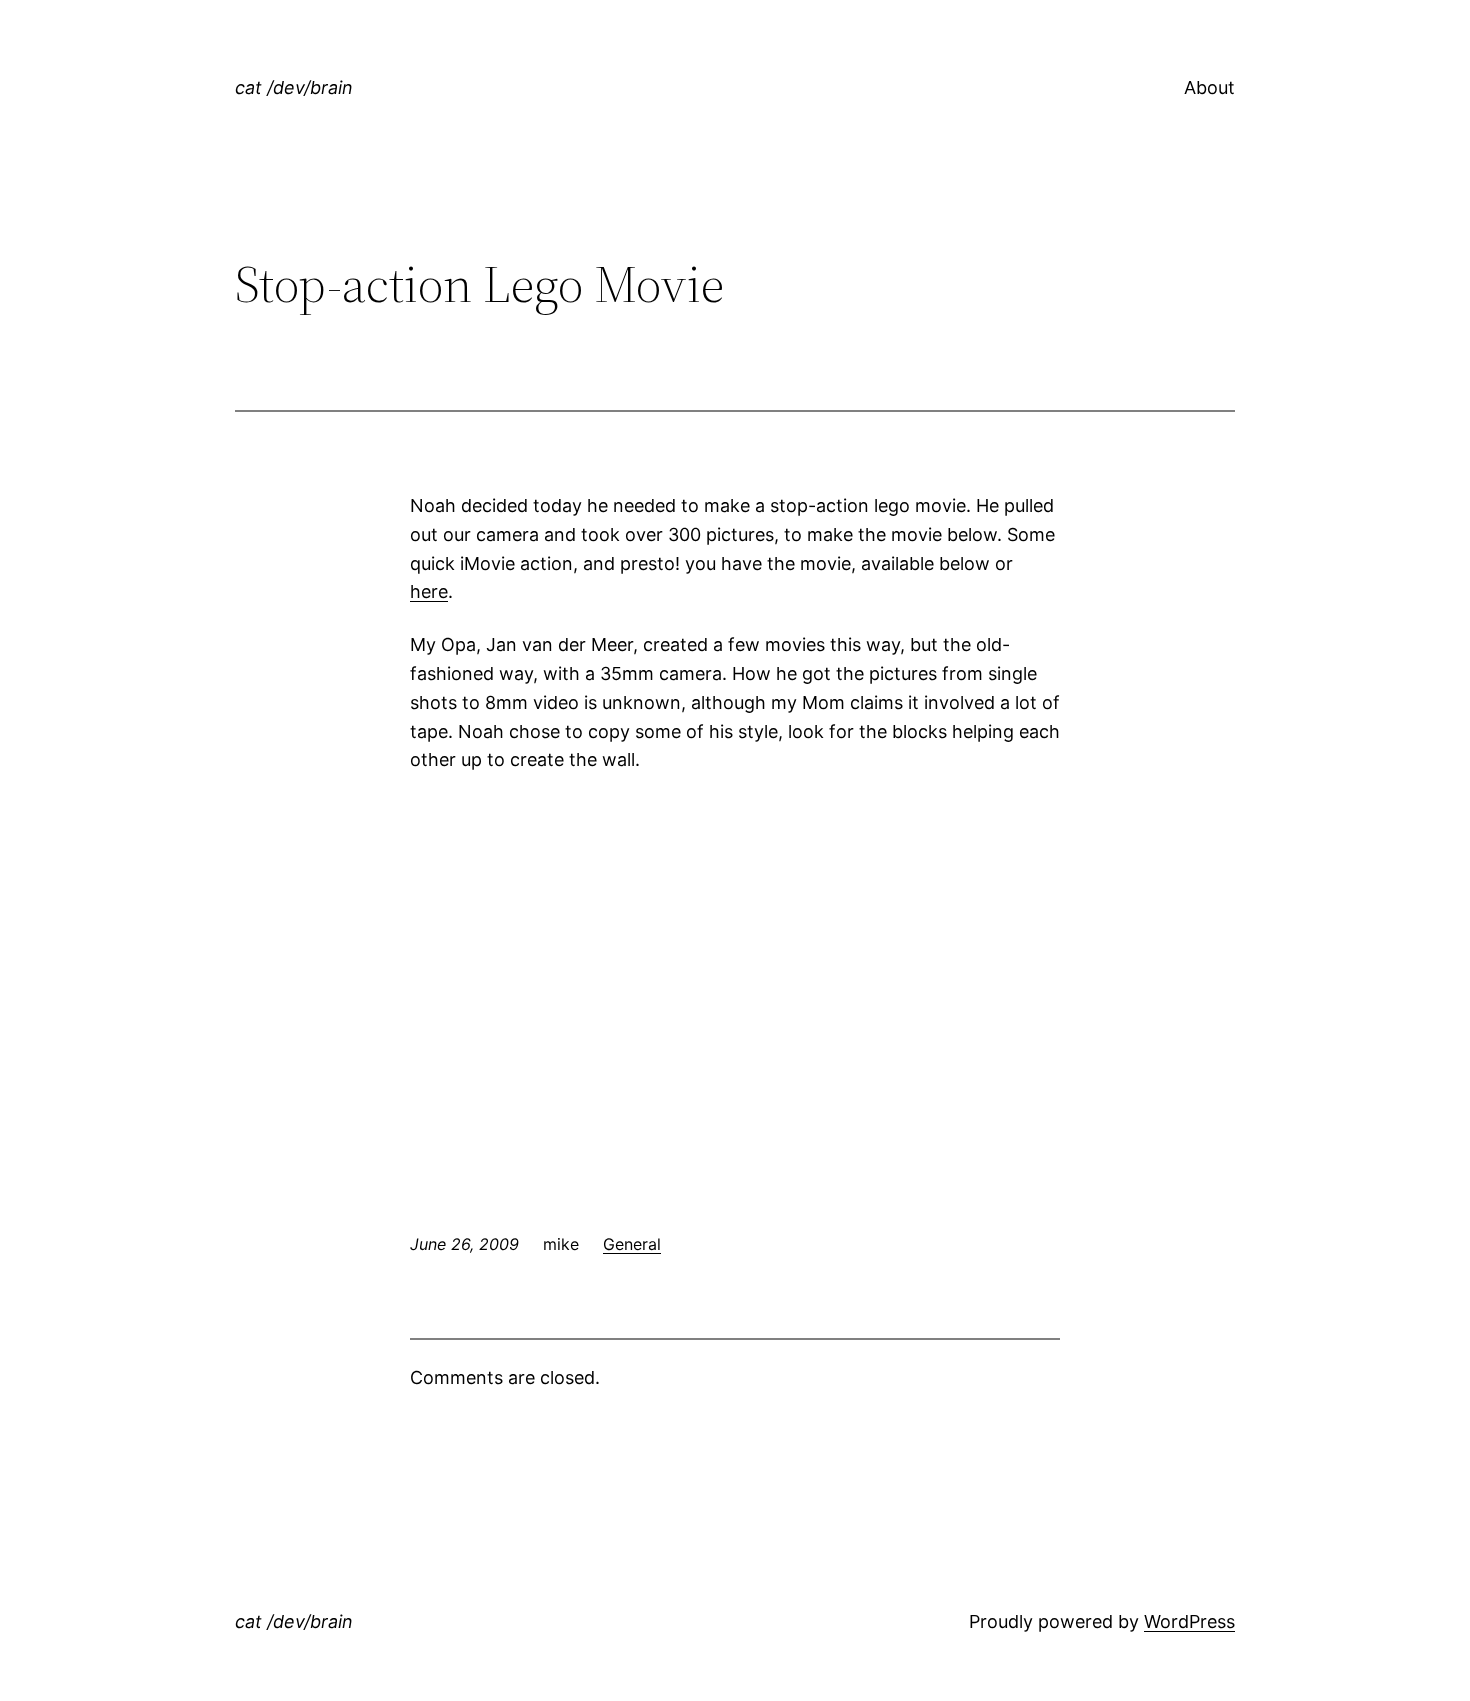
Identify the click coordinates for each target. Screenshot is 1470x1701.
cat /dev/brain (294, 87)
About (1209, 87)
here (429, 591)
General (632, 1244)
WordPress (1189, 1621)
